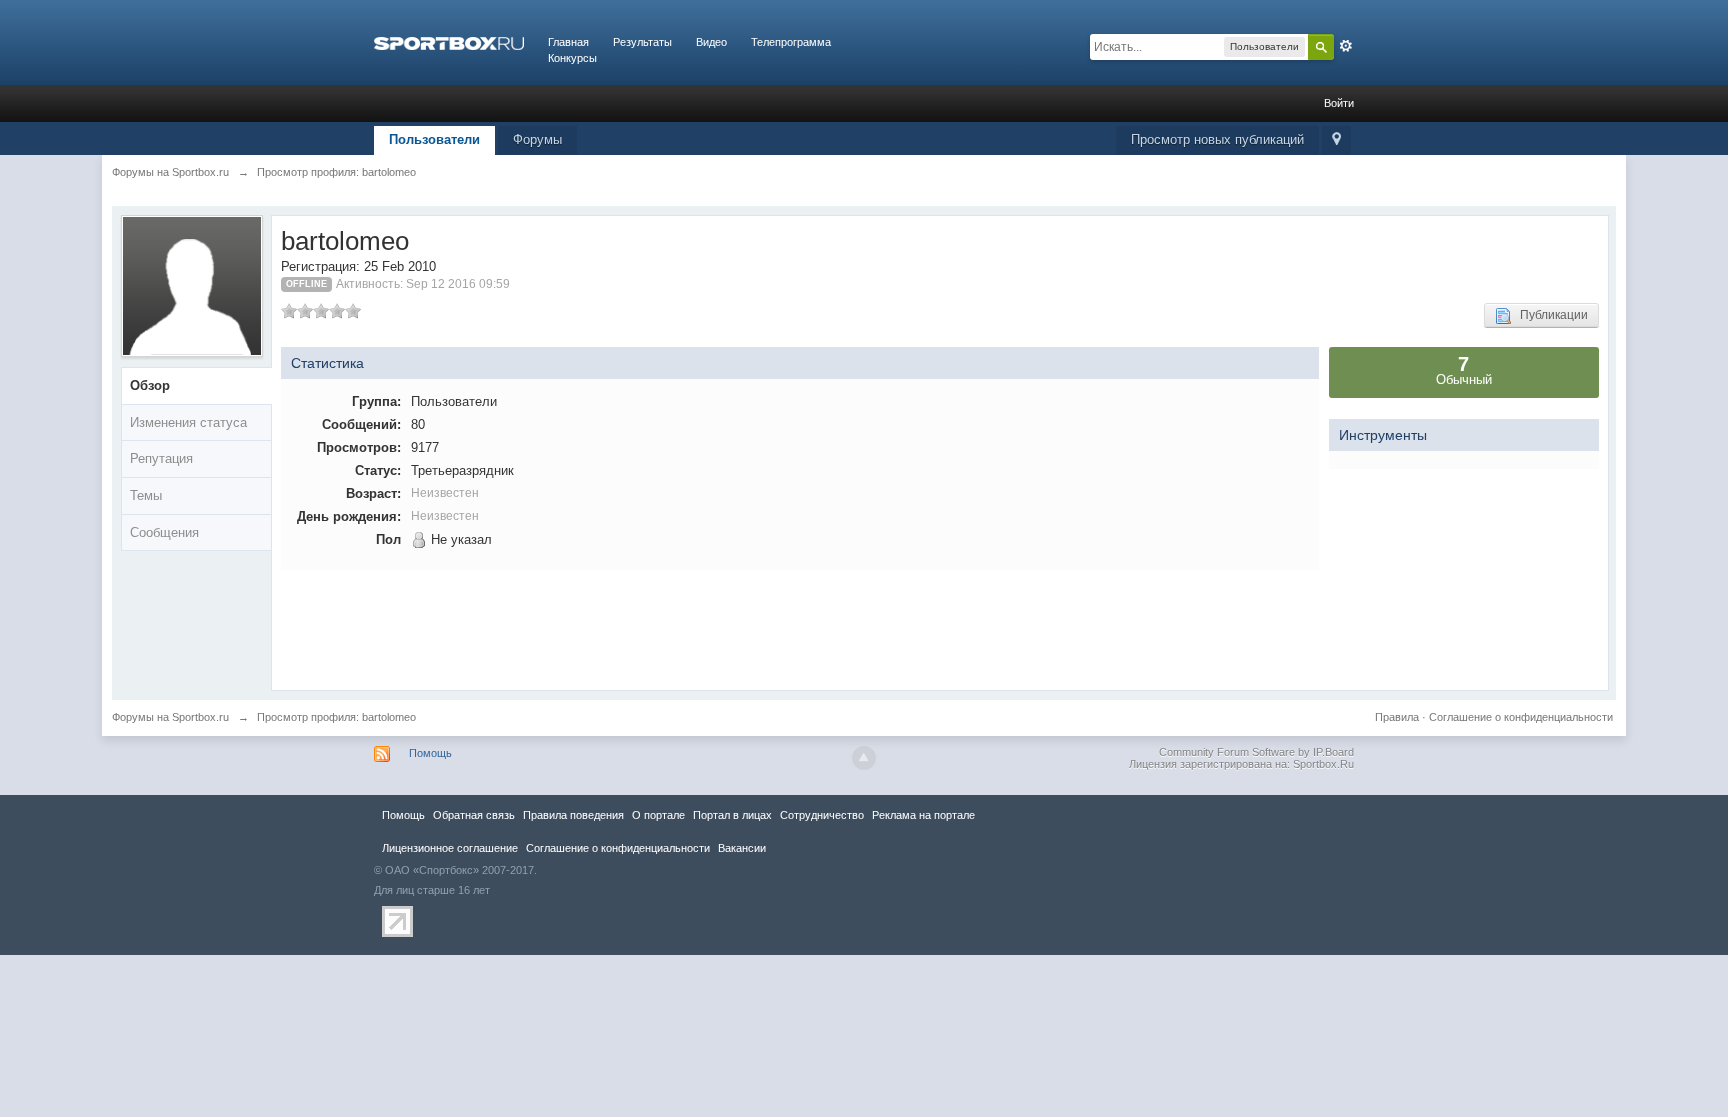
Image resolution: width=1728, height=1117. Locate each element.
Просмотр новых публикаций (1217, 139)
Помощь (430, 753)
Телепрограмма (791, 42)
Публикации (1549, 315)
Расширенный (1346, 46)
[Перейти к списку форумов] (449, 42)
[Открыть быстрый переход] (1336, 140)
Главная (568, 42)
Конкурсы (572, 58)
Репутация (161, 458)
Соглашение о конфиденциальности (1521, 717)
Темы (146, 495)
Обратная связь (474, 815)
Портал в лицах (732, 815)
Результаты (642, 42)
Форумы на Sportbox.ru (170, 717)
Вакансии (742, 848)
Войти (1339, 103)
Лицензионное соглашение (450, 848)
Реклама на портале (923, 815)
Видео (711, 42)
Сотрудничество (822, 815)
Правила (1397, 717)
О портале (658, 815)
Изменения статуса (188, 422)
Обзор (150, 385)
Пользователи (434, 139)
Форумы (537, 139)
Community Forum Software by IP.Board (1256, 752)
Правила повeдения (573, 815)
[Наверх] (864, 758)
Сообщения (164, 532)
